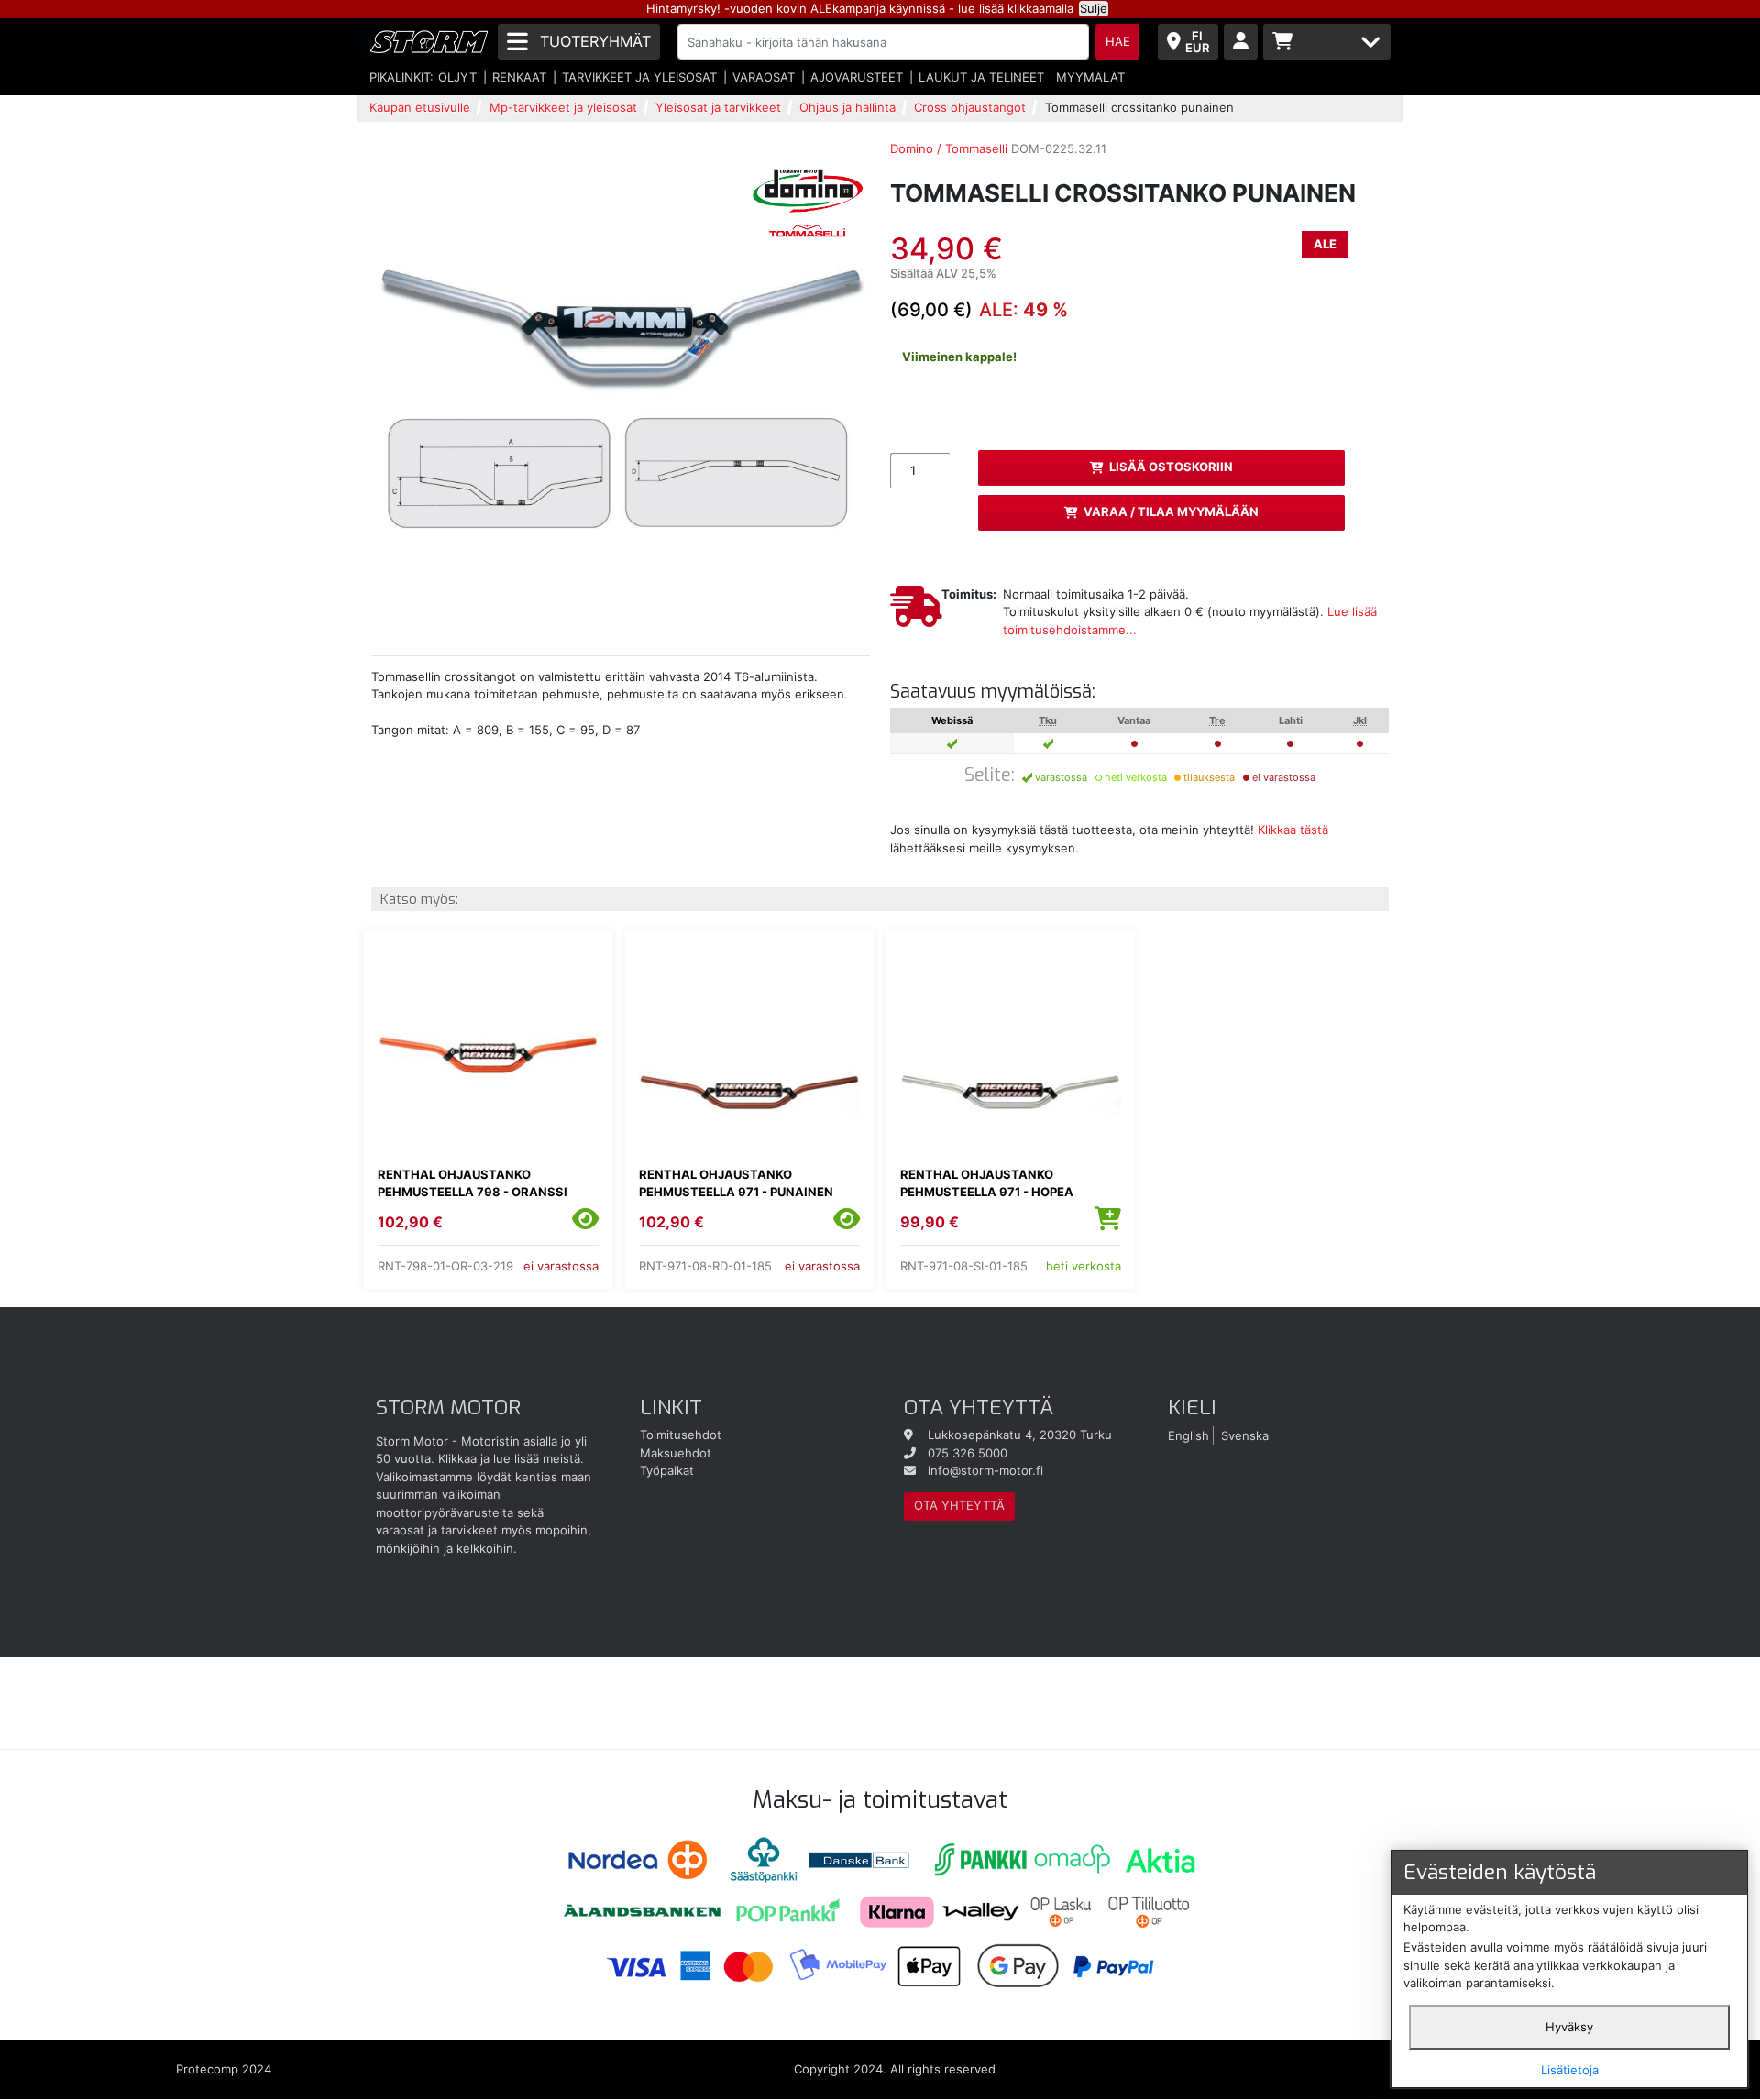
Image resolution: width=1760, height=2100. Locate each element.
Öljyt (457, 77)
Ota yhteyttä (959, 1505)
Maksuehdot (676, 1453)
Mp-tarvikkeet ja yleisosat (563, 107)
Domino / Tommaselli (949, 148)
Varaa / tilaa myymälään (1171, 511)
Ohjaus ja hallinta (847, 107)
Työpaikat (667, 1470)
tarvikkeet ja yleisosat (639, 77)
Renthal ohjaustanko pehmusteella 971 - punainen (736, 1183)
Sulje (1094, 8)
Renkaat (519, 77)
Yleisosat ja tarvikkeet (718, 107)
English (1188, 1435)
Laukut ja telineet (981, 77)
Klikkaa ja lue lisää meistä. (511, 1458)
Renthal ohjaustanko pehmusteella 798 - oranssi (473, 1183)
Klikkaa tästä (1293, 830)
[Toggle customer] (1241, 42)
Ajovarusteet (857, 77)
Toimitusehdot (681, 1435)
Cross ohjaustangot (970, 107)
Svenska (1245, 1435)
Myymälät (1090, 77)
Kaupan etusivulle (420, 107)
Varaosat (764, 77)
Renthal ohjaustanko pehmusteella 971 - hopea (987, 1183)
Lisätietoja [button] (1570, 2070)
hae (1118, 41)
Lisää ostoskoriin (1171, 467)
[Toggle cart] (1327, 42)
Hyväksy (1569, 2027)
